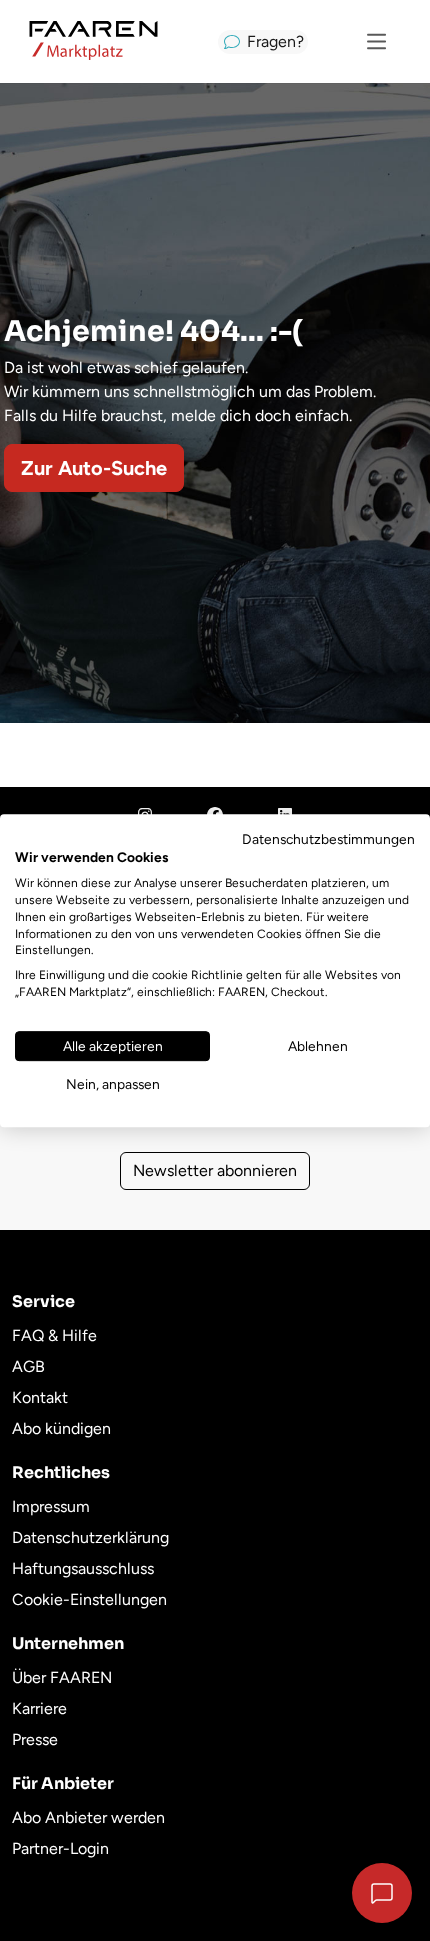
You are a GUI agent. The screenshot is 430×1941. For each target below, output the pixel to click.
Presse (35, 1739)
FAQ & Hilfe (54, 1335)
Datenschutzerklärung (90, 1537)
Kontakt (40, 1397)
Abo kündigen (61, 1428)
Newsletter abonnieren (215, 1170)
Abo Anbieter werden (88, 1817)
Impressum (51, 1506)
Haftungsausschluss (83, 1568)
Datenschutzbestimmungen (328, 839)
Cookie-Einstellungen (89, 1599)
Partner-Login (60, 1848)
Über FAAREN (62, 1677)
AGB (28, 1366)
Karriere (39, 1708)
